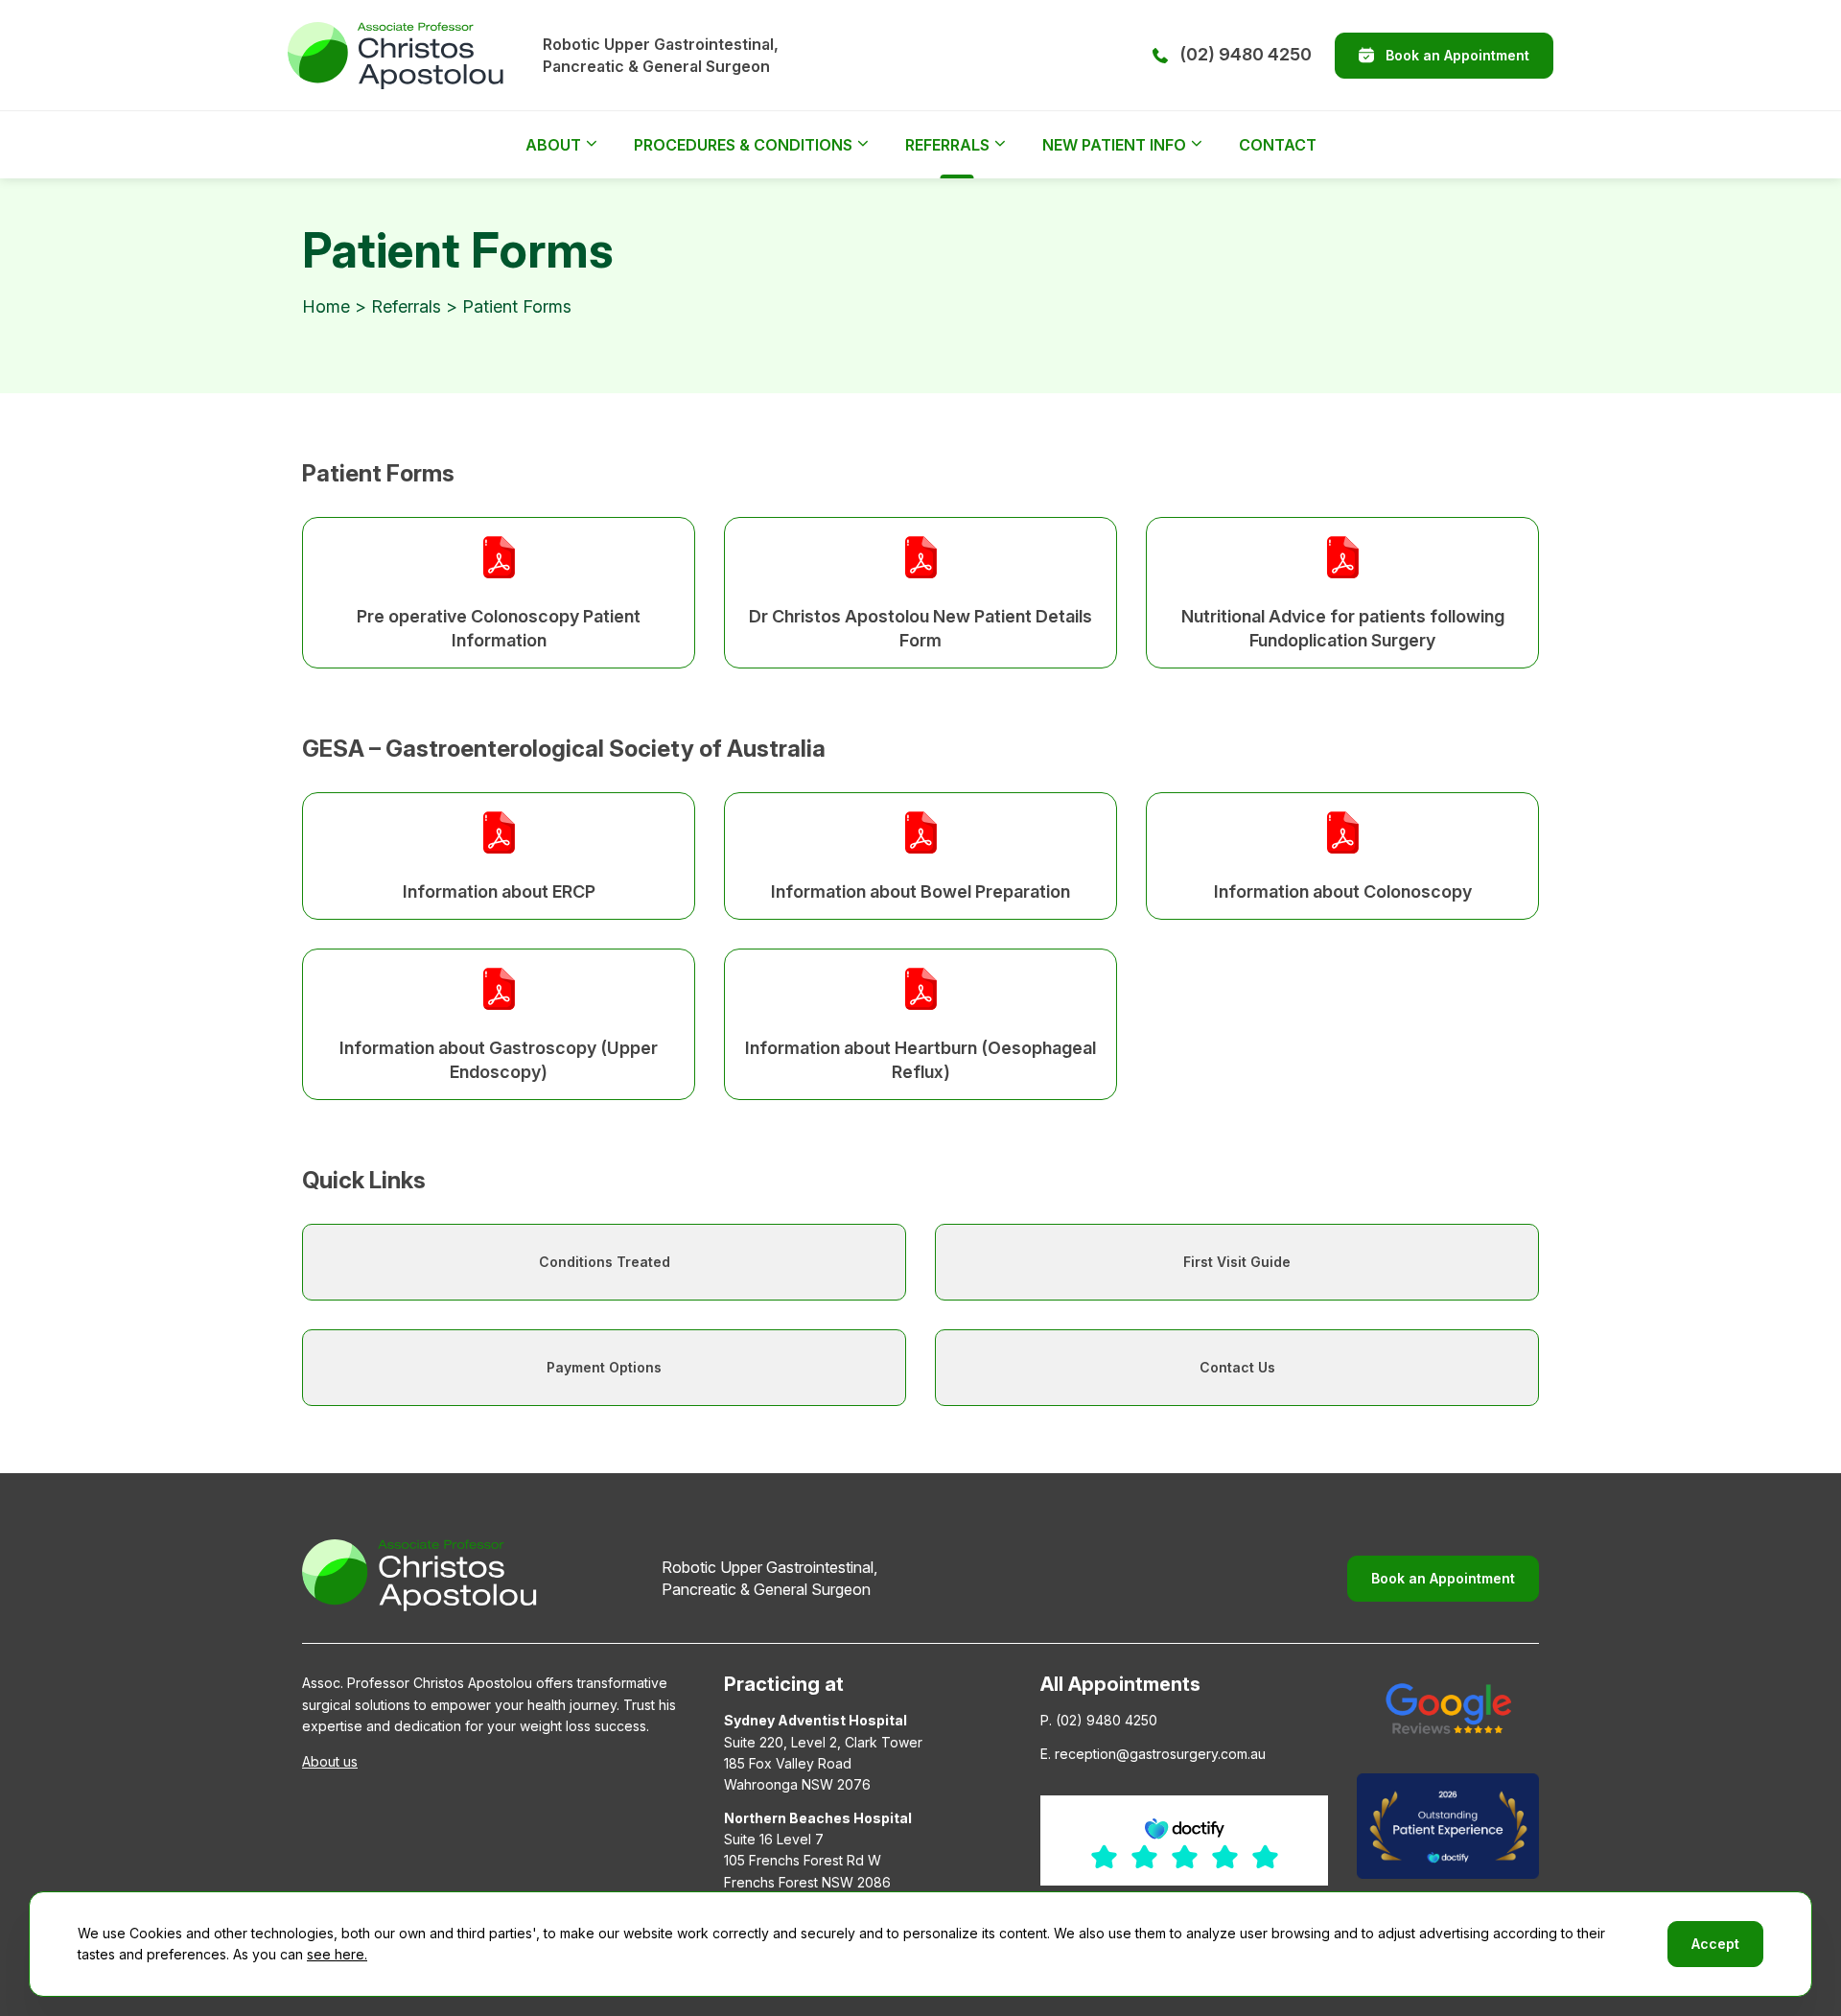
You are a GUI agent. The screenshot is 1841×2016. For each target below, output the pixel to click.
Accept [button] (1715, 1944)
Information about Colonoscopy (1343, 891)
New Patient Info (1114, 145)
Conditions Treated (605, 1262)
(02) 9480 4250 (1246, 54)
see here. (337, 1954)
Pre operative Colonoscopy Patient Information (499, 628)
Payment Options (604, 1367)
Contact (1278, 145)
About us (330, 1761)
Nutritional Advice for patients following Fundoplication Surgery (1343, 628)
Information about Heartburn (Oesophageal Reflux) (920, 1060)
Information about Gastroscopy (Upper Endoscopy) (499, 1060)
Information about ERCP (499, 891)
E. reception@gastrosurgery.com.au (1153, 1754)
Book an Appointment (1457, 55)
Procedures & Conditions (743, 145)
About (553, 145)
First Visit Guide (1237, 1262)
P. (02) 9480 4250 (1099, 1720)
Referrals (947, 145)
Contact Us (1237, 1367)
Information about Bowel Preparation (920, 891)
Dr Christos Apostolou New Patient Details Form (920, 628)
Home (326, 306)
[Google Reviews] (1448, 1709)
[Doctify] (1448, 1826)
